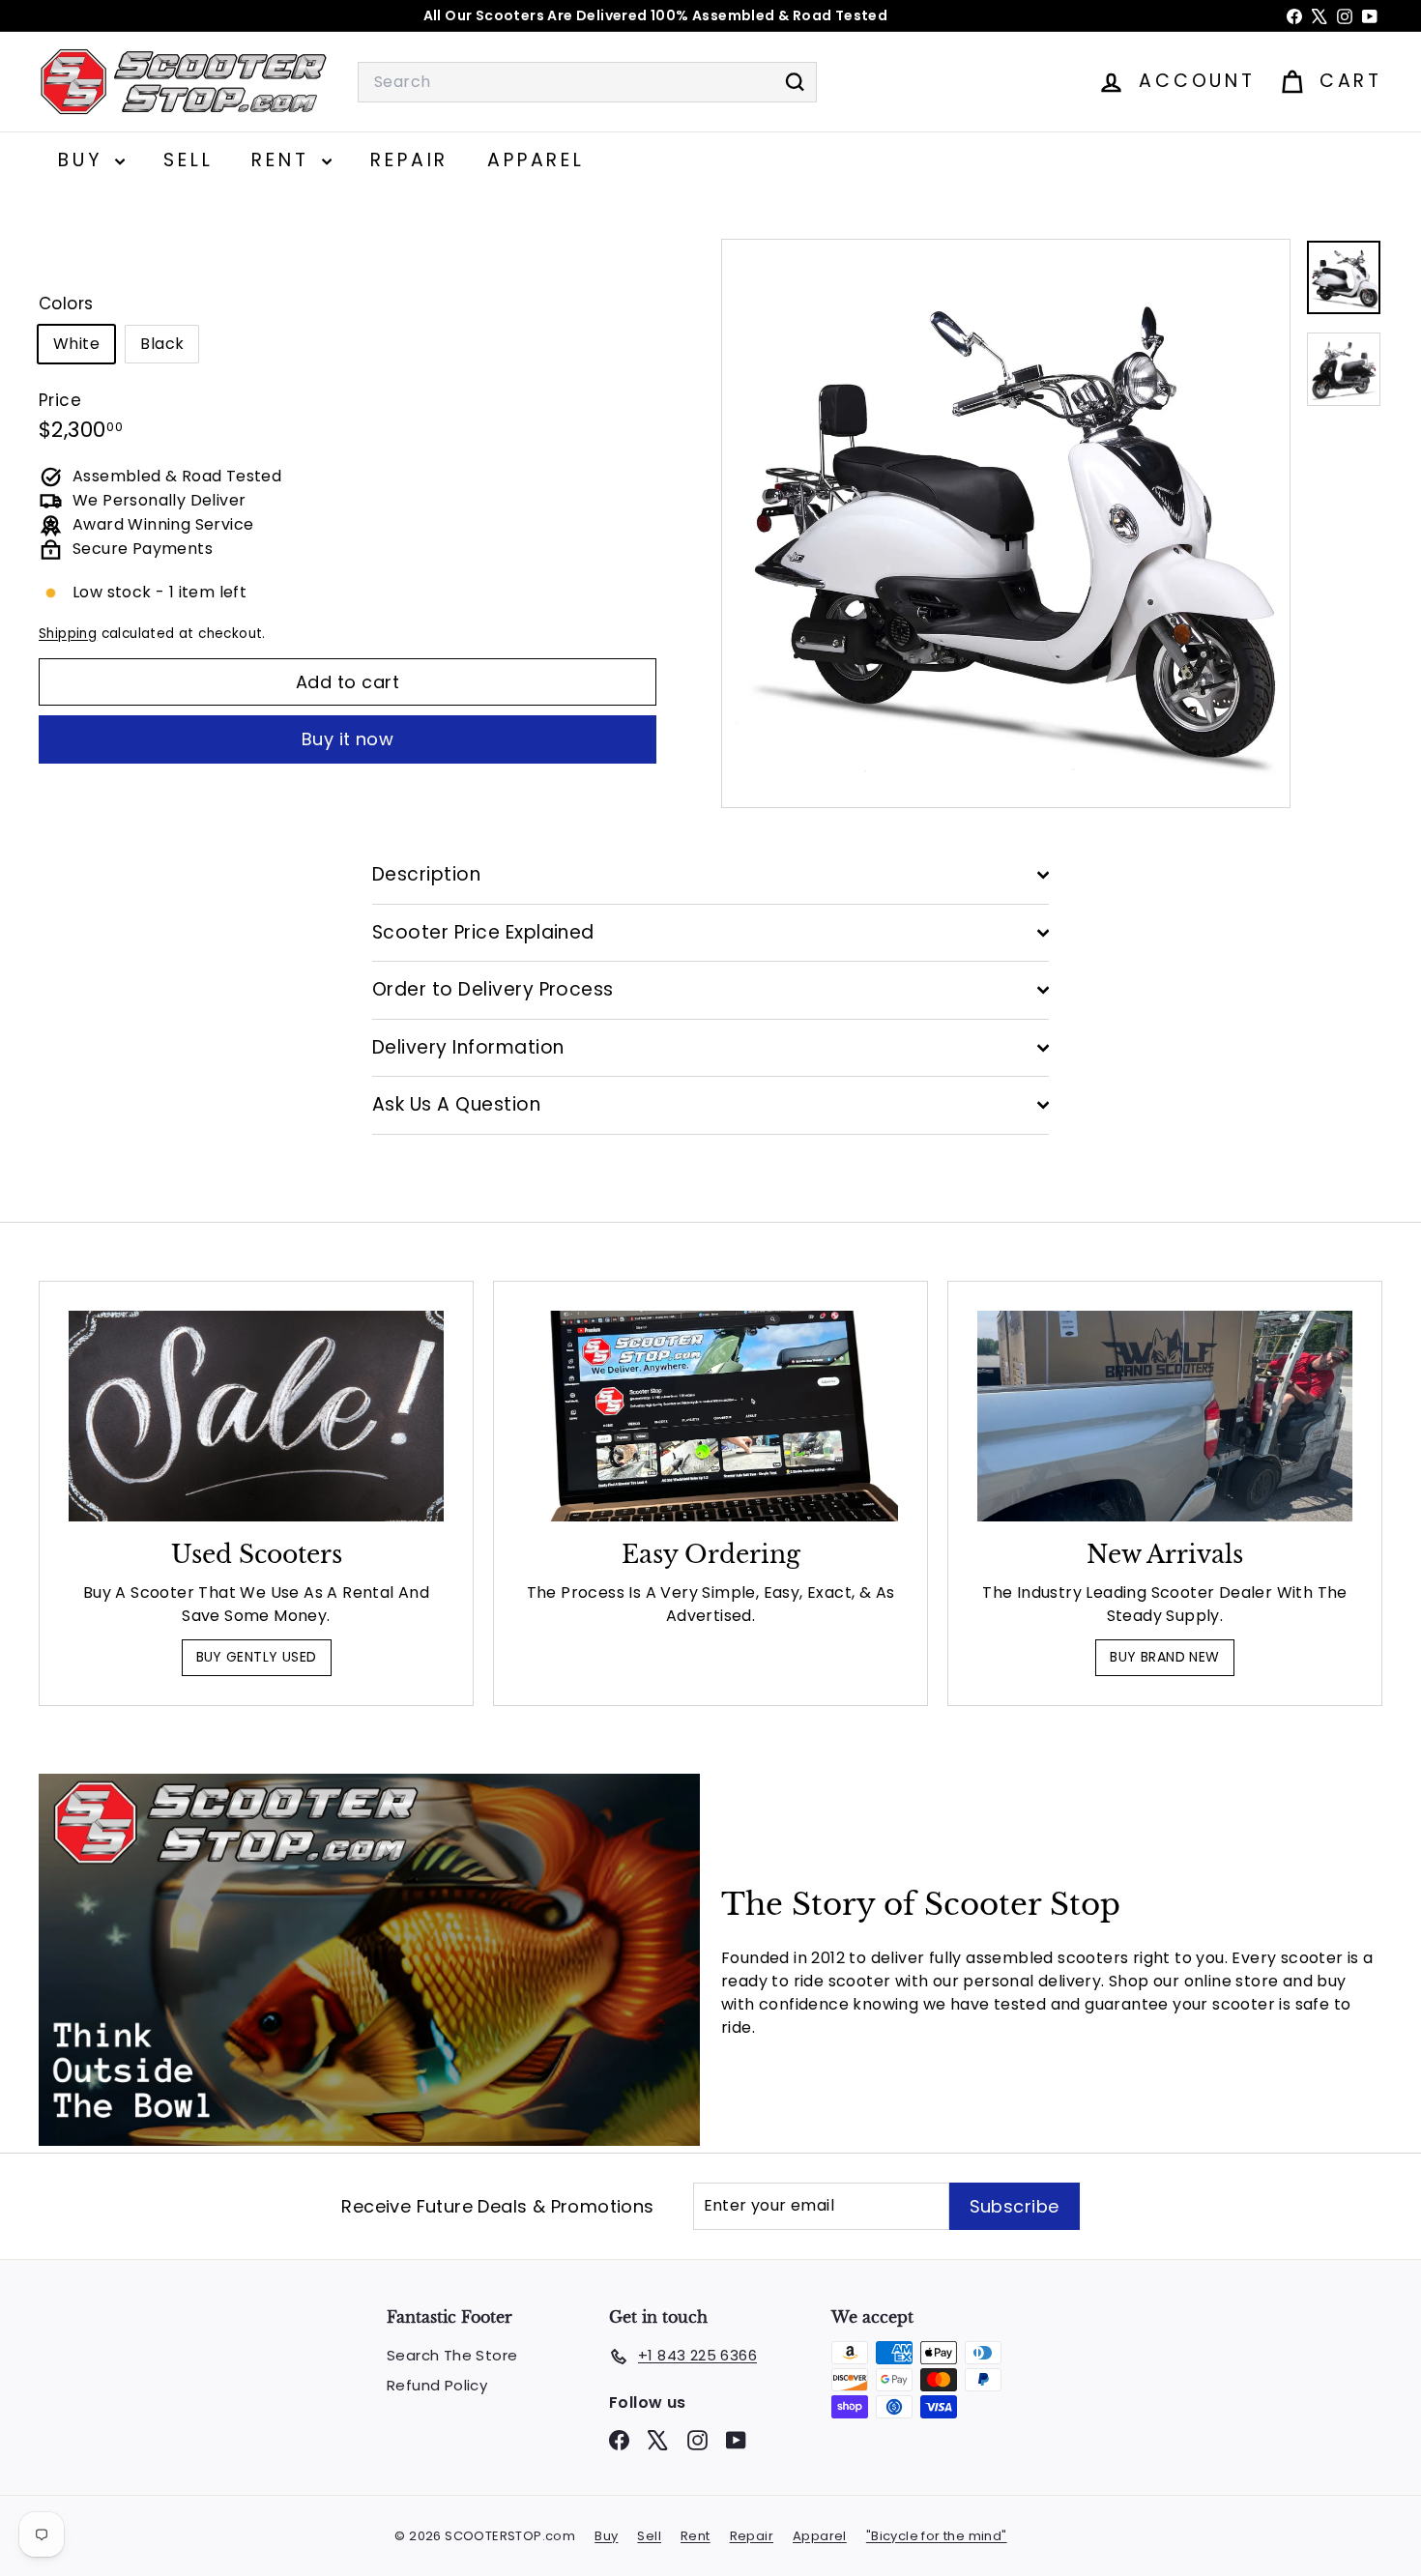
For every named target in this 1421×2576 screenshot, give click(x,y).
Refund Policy (437, 2385)
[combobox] (587, 82)
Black (162, 345)
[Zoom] (1006, 523)
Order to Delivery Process (493, 989)
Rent (284, 160)
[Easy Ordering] (710, 1416)
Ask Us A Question (456, 1104)
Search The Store (452, 2355)
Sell (188, 160)
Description (426, 874)
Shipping (68, 634)
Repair (409, 160)
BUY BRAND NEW (1164, 1657)
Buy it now (348, 740)
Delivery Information (468, 1047)
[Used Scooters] (256, 1416)
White (76, 345)
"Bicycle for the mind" (937, 2536)
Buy (84, 160)
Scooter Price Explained (483, 932)
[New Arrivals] (1165, 1416)
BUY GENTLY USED (257, 1657)
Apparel (536, 160)
